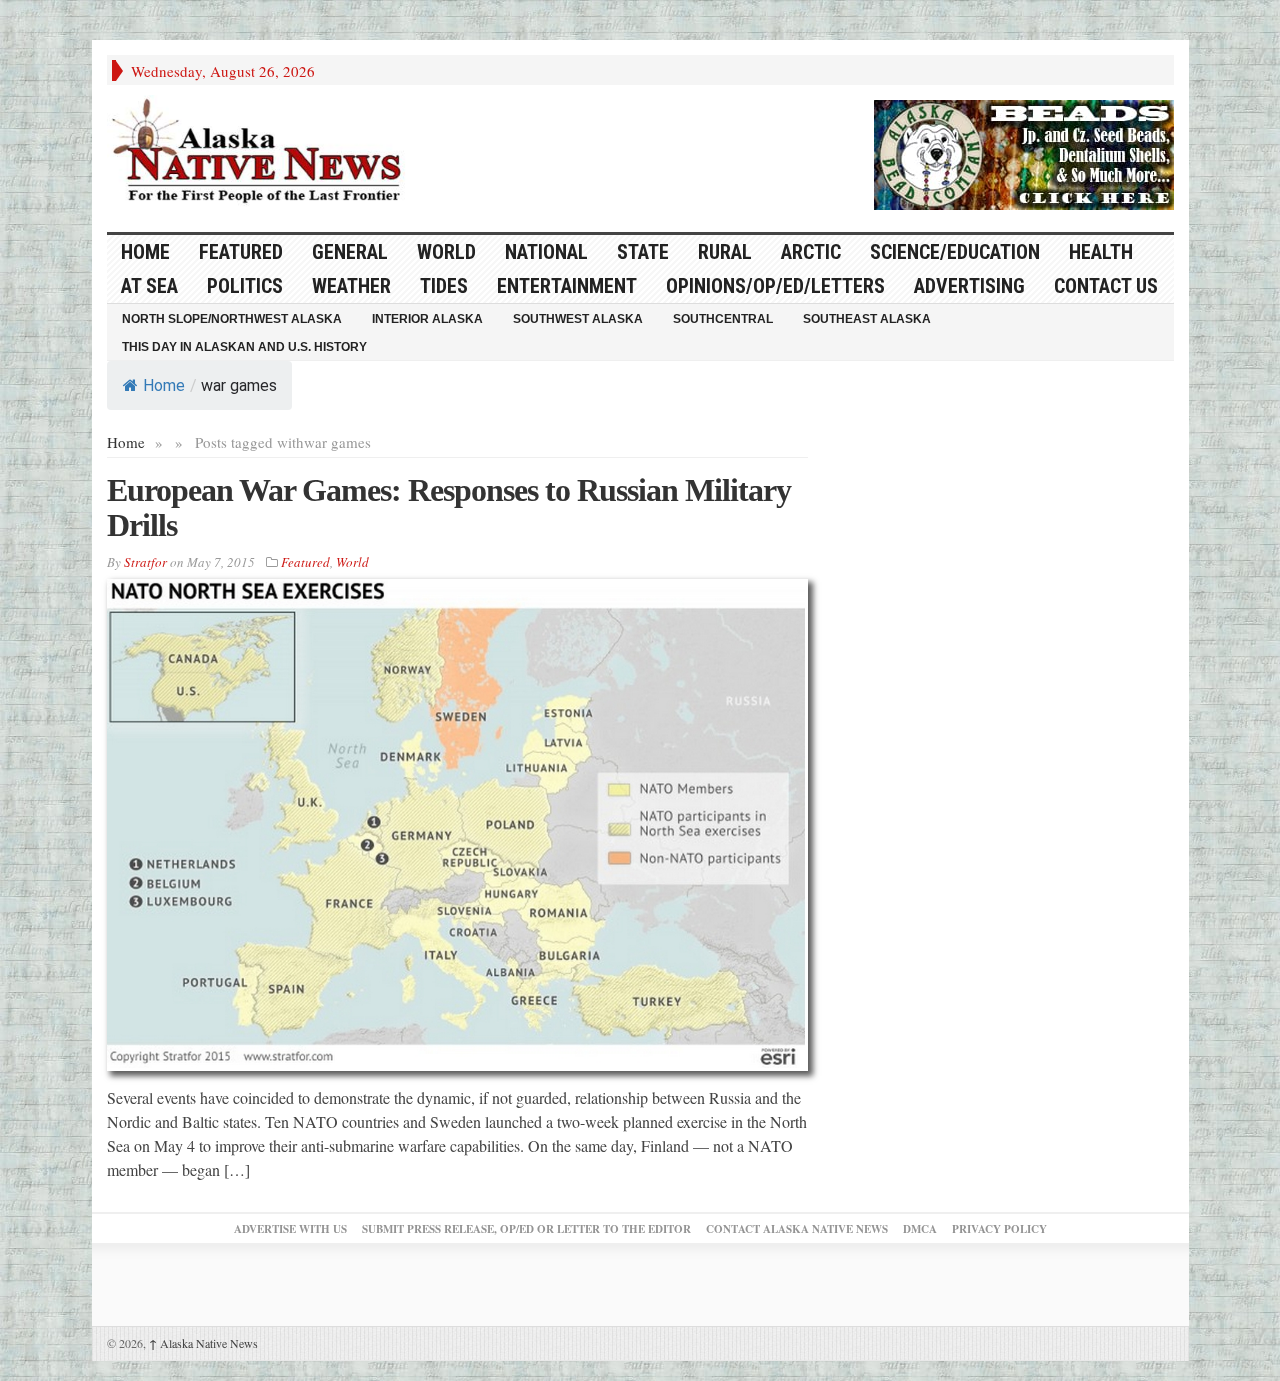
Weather (351, 286)
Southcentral (723, 319)
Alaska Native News (203, 1343)
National (546, 252)
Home (164, 385)
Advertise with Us (290, 1229)
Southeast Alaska (867, 319)
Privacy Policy (999, 1229)
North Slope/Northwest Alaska (232, 319)
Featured (241, 252)
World (446, 252)
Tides (444, 286)
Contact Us (1106, 286)
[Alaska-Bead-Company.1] (1024, 152)
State (643, 252)
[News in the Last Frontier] (262, 153)
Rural (725, 252)
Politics (245, 286)
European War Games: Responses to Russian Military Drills (449, 507)
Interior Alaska (427, 319)
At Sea (149, 286)
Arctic (811, 252)
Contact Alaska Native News (797, 1229)
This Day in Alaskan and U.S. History (244, 347)
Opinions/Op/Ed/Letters (775, 286)
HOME (145, 252)
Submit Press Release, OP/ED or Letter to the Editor (526, 1229)
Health (1101, 252)
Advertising (969, 286)
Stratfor (145, 562)
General (350, 252)
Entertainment (567, 286)
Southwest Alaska (578, 319)
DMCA (920, 1229)
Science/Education (955, 252)
